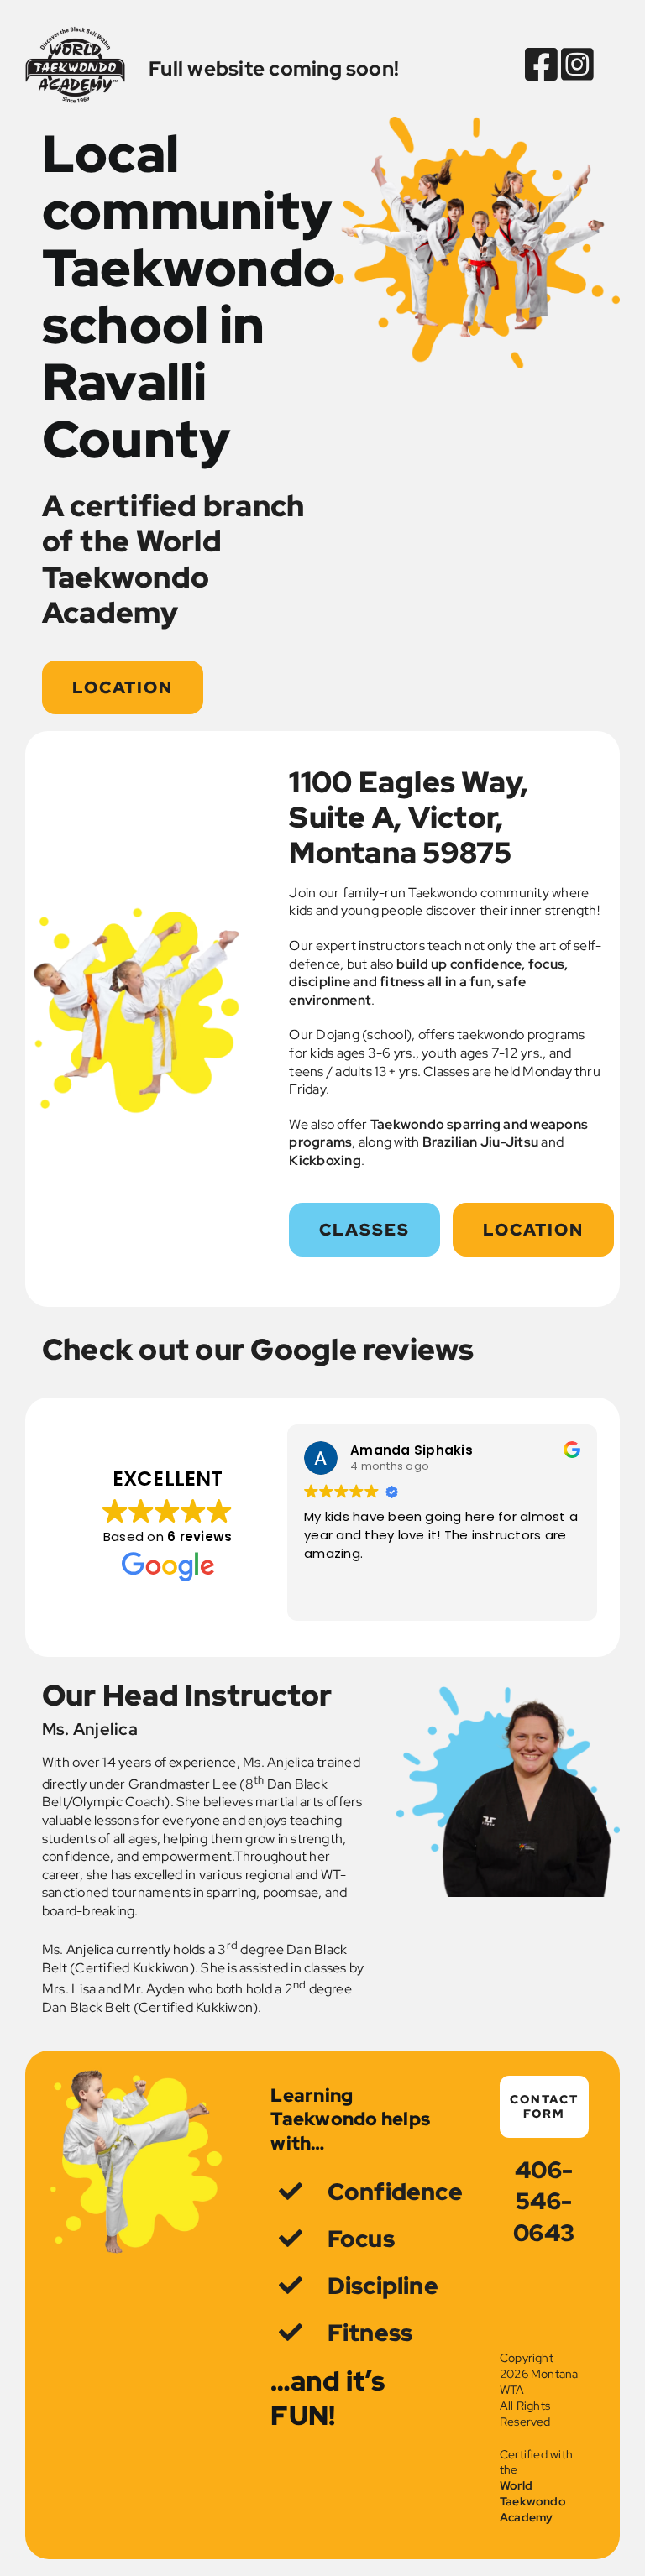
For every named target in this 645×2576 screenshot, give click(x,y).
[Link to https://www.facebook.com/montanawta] (541, 65)
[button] (364, 1230)
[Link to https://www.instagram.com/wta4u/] (571, 65)
